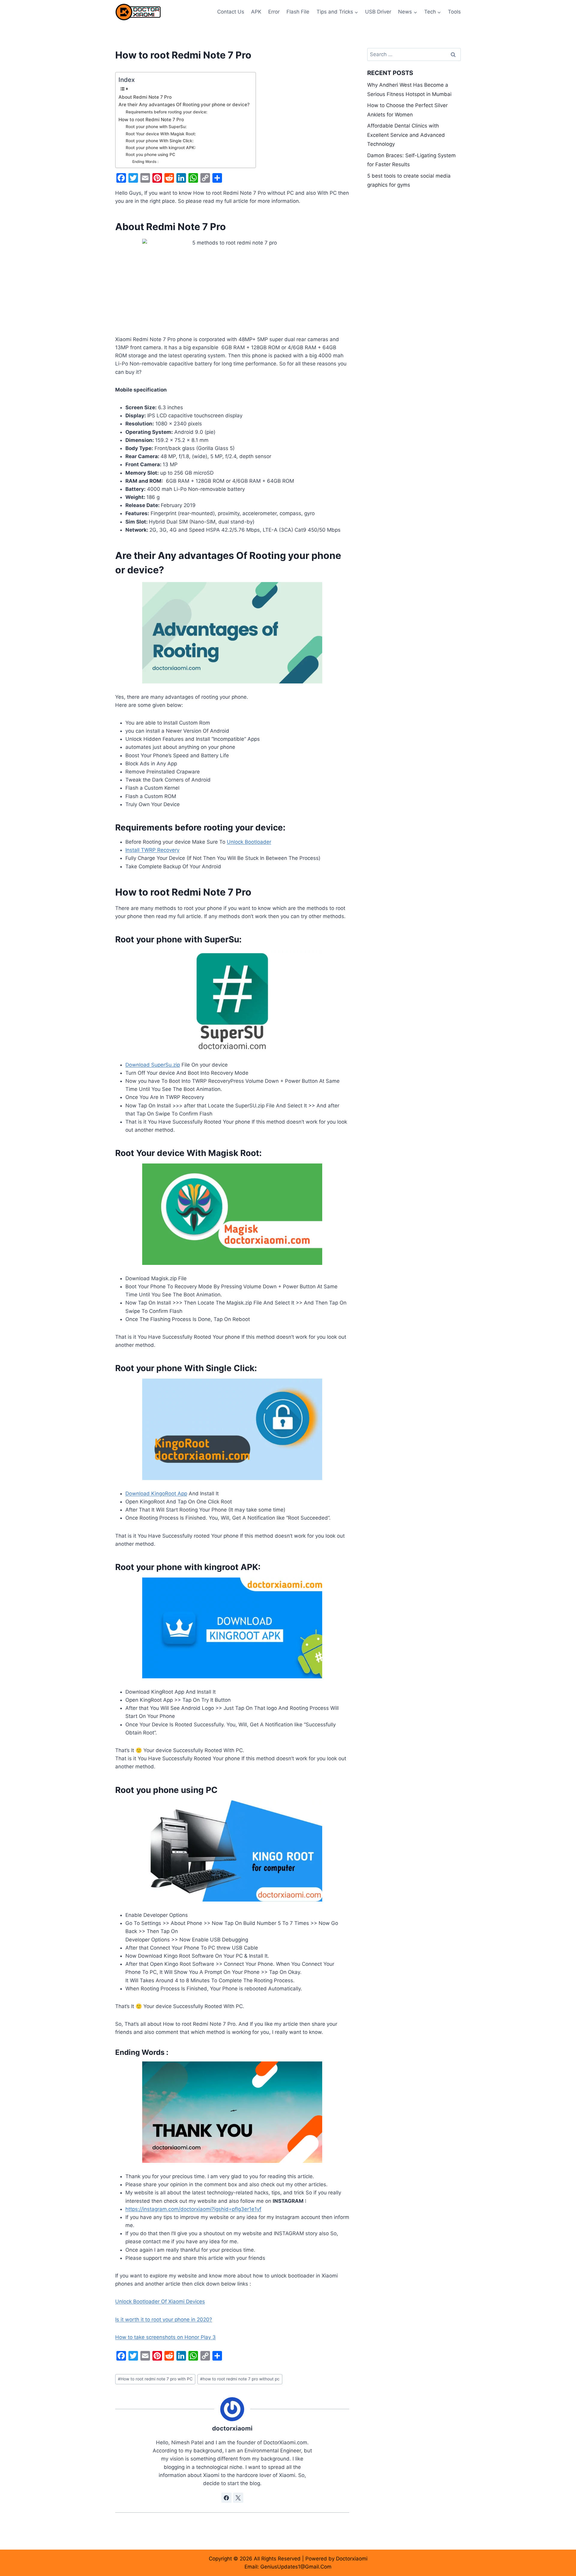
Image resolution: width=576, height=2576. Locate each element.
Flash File (298, 12)
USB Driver (378, 12)
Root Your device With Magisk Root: (161, 134)
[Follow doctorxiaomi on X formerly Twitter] (238, 2498)
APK (256, 12)
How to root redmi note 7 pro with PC (155, 2379)
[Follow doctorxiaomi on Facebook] (226, 2498)
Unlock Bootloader (249, 842)
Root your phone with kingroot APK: (161, 148)
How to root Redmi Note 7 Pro (151, 120)
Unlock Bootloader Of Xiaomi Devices (160, 2301)
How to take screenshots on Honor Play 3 (165, 2337)
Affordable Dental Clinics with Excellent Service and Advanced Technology (406, 135)
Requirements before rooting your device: (166, 112)
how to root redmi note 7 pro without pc (240, 2379)
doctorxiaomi (232, 2428)
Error (274, 12)
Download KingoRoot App (156, 1494)
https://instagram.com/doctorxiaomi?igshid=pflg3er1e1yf (193, 2209)
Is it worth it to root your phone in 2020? (164, 2319)
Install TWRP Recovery (152, 850)
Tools (454, 12)
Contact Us (231, 12)
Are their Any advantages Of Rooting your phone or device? (184, 105)
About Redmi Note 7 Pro (145, 97)
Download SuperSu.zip (153, 1065)
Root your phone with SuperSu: (156, 127)
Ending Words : (145, 162)
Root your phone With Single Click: (160, 141)
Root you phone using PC (150, 155)
